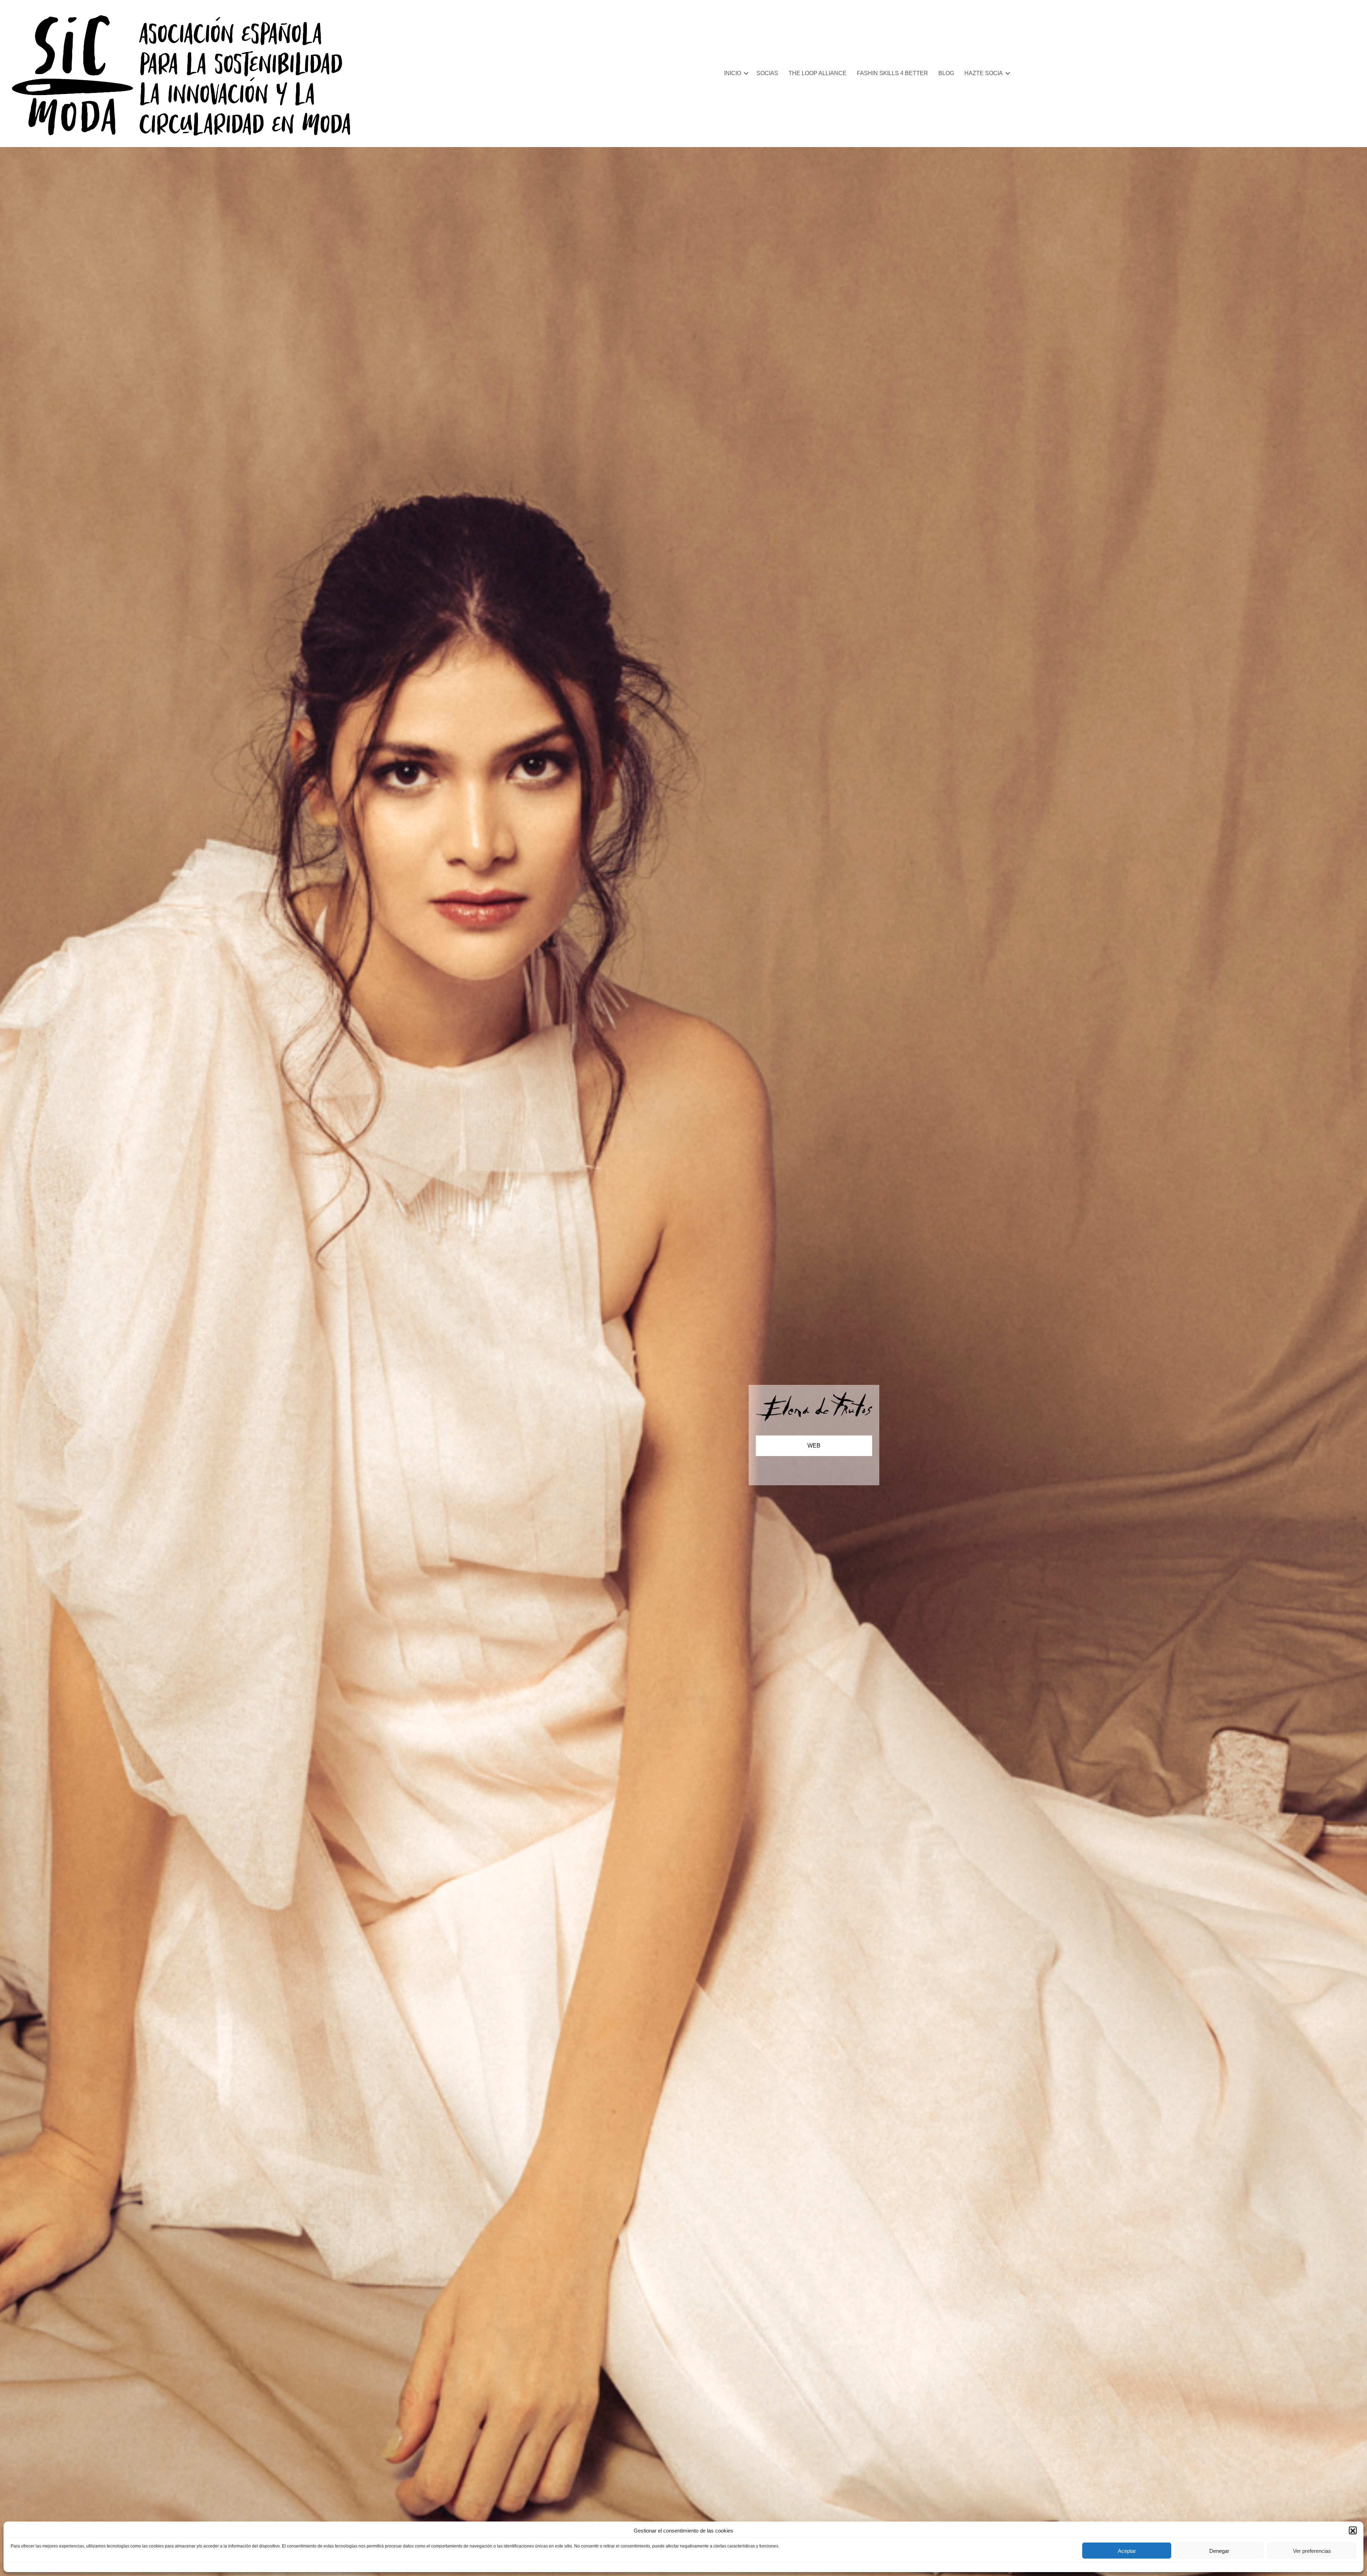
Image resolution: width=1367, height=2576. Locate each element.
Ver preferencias (1312, 2551)
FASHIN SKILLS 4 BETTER (892, 73)
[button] (1353, 2531)
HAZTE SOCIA (984, 73)
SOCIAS (767, 73)
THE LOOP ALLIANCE (818, 73)
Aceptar (1127, 2551)
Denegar (1219, 2551)
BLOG (946, 73)
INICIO (733, 73)
